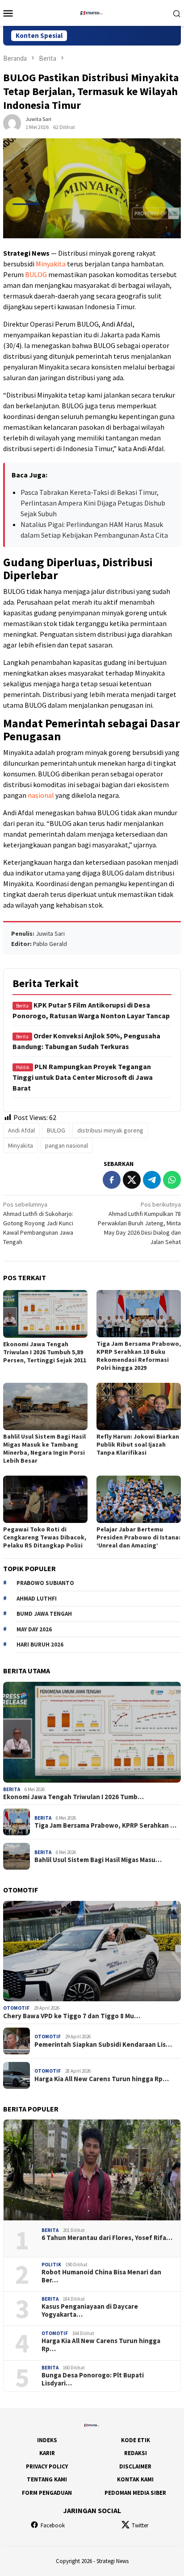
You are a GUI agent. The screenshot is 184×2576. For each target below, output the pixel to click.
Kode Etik (136, 2440)
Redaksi (136, 2453)
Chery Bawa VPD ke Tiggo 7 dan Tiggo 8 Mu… (72, 2016)
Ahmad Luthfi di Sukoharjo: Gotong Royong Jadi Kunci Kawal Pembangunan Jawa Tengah (38, 1223)
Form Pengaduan (47, 2493)
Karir (47, 2453)
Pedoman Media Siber (135, 2493)
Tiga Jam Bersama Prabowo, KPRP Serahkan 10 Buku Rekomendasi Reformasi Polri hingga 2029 (139, 1356)
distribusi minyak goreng (110, 1130)
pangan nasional (67, 1145)
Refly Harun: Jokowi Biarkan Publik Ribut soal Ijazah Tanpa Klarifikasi (138, 1444)
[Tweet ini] (132, 1180)
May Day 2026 (34, 1629)
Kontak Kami (135, 2479)
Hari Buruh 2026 (40, 1645)
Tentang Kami (47, 2479)
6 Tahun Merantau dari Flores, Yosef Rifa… (107, 2238)
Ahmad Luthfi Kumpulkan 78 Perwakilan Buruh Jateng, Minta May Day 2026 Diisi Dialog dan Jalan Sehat (139, 1223)
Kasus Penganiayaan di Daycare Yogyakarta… (90, 2311)
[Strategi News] (92, 12)
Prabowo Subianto (45, 1583)
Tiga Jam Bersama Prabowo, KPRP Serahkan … (105, 1825)
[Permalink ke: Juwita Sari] (12, 123)
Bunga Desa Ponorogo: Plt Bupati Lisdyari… (93, 2379)
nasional (41, 795)
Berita (12, 1789)
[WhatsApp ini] (172, 1180)
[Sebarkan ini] (112, 1180)
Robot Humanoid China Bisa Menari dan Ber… (101, 2276)
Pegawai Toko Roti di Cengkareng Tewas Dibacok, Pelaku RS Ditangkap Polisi (45, 1537)
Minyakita (51, 264)
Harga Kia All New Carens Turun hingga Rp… (102, 2079)
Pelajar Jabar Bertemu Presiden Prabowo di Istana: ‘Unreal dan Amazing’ (138, 1537)
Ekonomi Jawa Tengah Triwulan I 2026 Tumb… (73, 1797)
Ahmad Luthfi (37, 1599)
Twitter (140, 2525)
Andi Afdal (21, 1130)
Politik (51, 2265)
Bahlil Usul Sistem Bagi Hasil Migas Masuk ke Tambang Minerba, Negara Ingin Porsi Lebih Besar (44, 1448)
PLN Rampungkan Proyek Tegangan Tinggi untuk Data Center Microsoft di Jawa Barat (83, 1077)
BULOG (36, 274)
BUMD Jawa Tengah (44, 1614)
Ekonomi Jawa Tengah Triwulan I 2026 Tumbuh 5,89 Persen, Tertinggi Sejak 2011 (45, 1352)
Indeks (47, 2440)
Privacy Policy (47, 2466)
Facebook (53, 2525)
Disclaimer (135, 2466)
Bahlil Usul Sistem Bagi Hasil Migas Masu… (98, 1860)
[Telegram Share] (152, 1180)
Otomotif (16, 2008)
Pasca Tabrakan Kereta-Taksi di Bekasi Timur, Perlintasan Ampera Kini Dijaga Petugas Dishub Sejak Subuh (93, 503)
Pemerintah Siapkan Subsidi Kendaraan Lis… (103, 2045)
